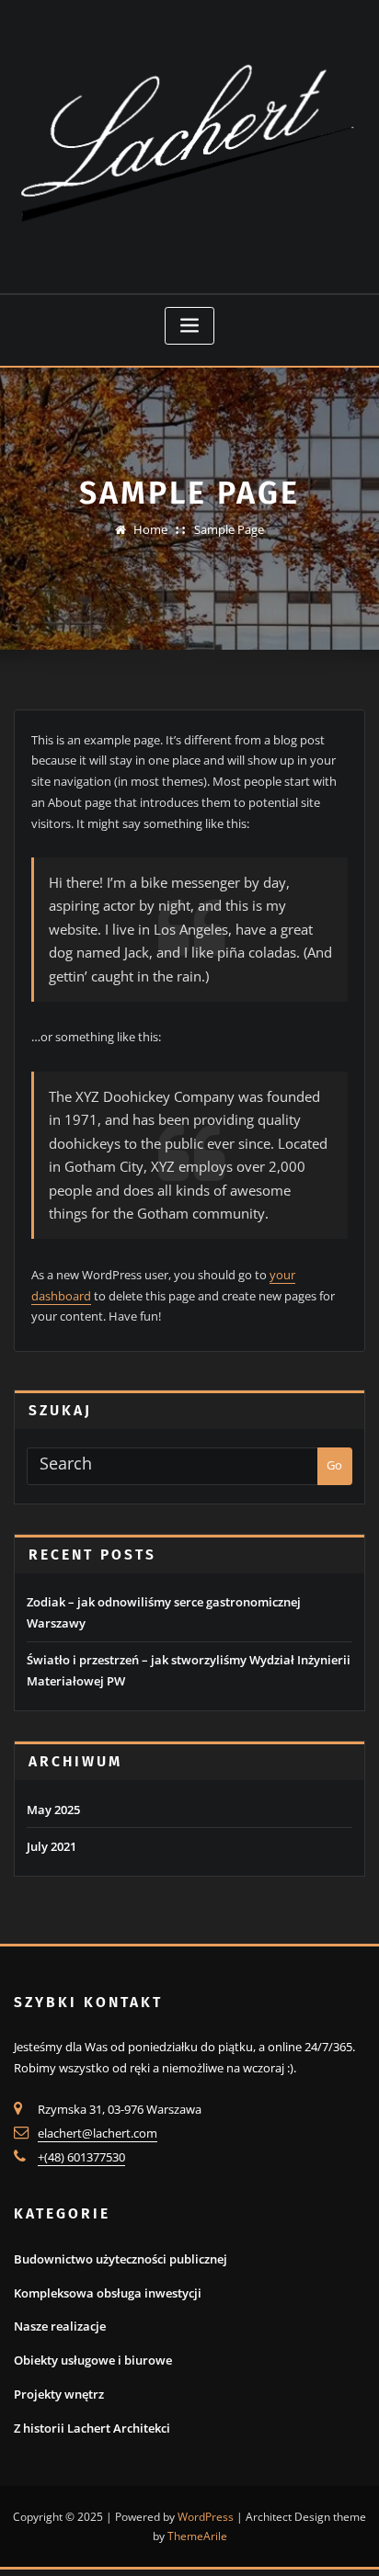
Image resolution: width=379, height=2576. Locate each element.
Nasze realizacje (60, 2326)
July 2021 (52, 1846)
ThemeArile (197, 2536)
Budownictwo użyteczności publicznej (121, 2259)
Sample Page (229, 529)
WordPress (206, 2517)
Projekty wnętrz (59, 2394)
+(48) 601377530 (81, 2157)
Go (334, 1465)
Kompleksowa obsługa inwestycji (108, 2293)
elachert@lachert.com (98, 2133)
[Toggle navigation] (189, 326)
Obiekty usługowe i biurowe (93, 2360)
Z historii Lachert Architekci (92, 2428)
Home (150, 529)
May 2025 (53, 1810)
